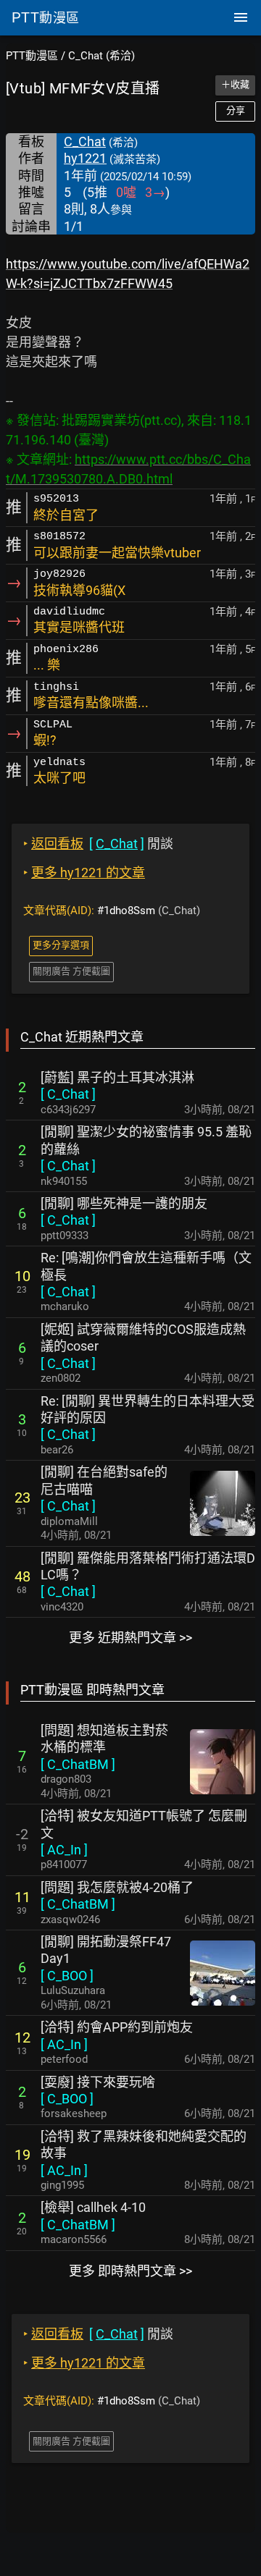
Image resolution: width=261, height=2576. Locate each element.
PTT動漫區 (32, 56)
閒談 (98, 844)
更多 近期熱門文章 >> (130, 1638)
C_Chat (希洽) (101, 56)
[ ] (68, 1094)
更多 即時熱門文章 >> (130, 2271)
